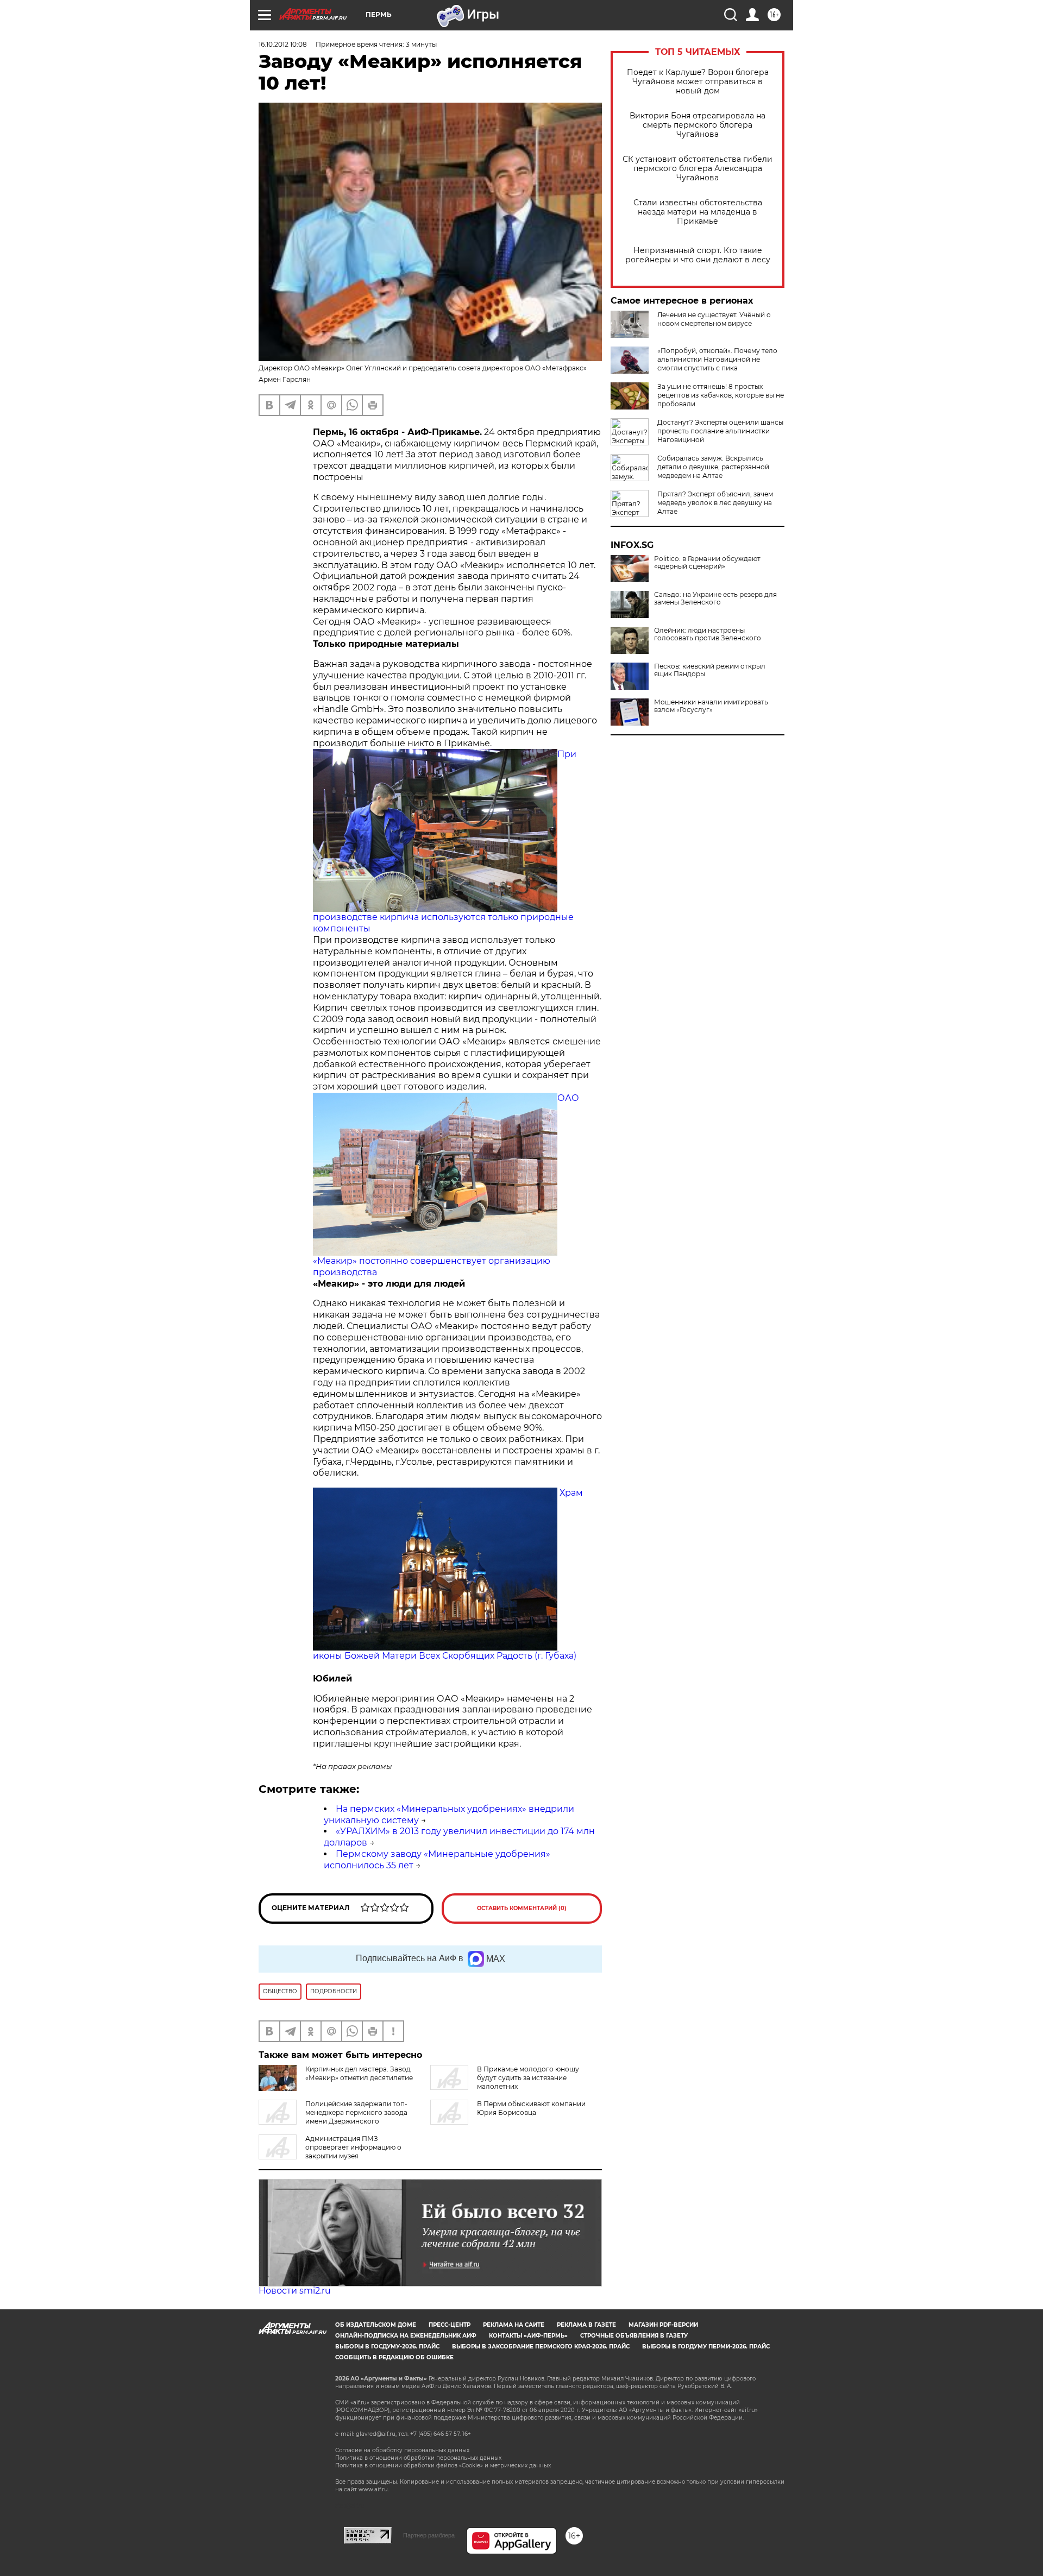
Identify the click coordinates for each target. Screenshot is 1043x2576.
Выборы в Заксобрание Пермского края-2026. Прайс (541, 2347)
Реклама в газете (586, 2325)
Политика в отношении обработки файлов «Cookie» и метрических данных (443, 2465)
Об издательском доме (376, 2325)
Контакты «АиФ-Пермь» (528, 2336)
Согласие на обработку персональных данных (402, 2450)
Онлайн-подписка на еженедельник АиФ (406, 2336)
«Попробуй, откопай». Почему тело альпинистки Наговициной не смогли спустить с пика (717, 359)
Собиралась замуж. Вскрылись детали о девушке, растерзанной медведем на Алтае (713, 467)
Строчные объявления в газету (634, 2336)
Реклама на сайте (514, 2325)
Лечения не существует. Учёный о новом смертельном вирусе (714, 319)
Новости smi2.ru (295, 2291)
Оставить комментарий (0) (522, 1908)
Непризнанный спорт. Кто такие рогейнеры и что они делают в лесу (698, 255)
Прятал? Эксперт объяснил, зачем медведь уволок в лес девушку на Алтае (715, 503)
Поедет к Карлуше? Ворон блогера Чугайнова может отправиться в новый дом (698, 82)
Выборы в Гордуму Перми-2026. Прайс (706, 2347)
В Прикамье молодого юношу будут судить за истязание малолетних (528, 2078)
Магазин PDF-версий (663, 2325)
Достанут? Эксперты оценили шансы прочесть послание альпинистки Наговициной (720, 431)
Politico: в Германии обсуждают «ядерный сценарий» (707, 563)
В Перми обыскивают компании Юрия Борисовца (531, 2108)
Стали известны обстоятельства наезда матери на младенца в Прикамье (698, 212)
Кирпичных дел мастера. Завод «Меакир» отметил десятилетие (359, 2073)
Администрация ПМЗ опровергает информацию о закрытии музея (353, 2147)
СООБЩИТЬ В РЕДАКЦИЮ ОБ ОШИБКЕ (394, 2357)
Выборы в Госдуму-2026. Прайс (387, 2347)
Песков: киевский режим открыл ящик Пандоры (710, 670)
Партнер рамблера (429, 2535)
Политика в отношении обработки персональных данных (418, 2458)
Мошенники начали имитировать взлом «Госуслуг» (711, 706)
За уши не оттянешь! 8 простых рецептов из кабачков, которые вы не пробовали (721, 395)
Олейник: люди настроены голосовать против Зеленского (708, 634)
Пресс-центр (450, 2325)
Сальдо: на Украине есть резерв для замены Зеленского (715, 599)
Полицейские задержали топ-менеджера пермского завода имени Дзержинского (356, 2112)
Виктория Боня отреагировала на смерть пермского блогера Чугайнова (698, 125)
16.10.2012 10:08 (283, 44)
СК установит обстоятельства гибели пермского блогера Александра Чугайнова (698, 169)
